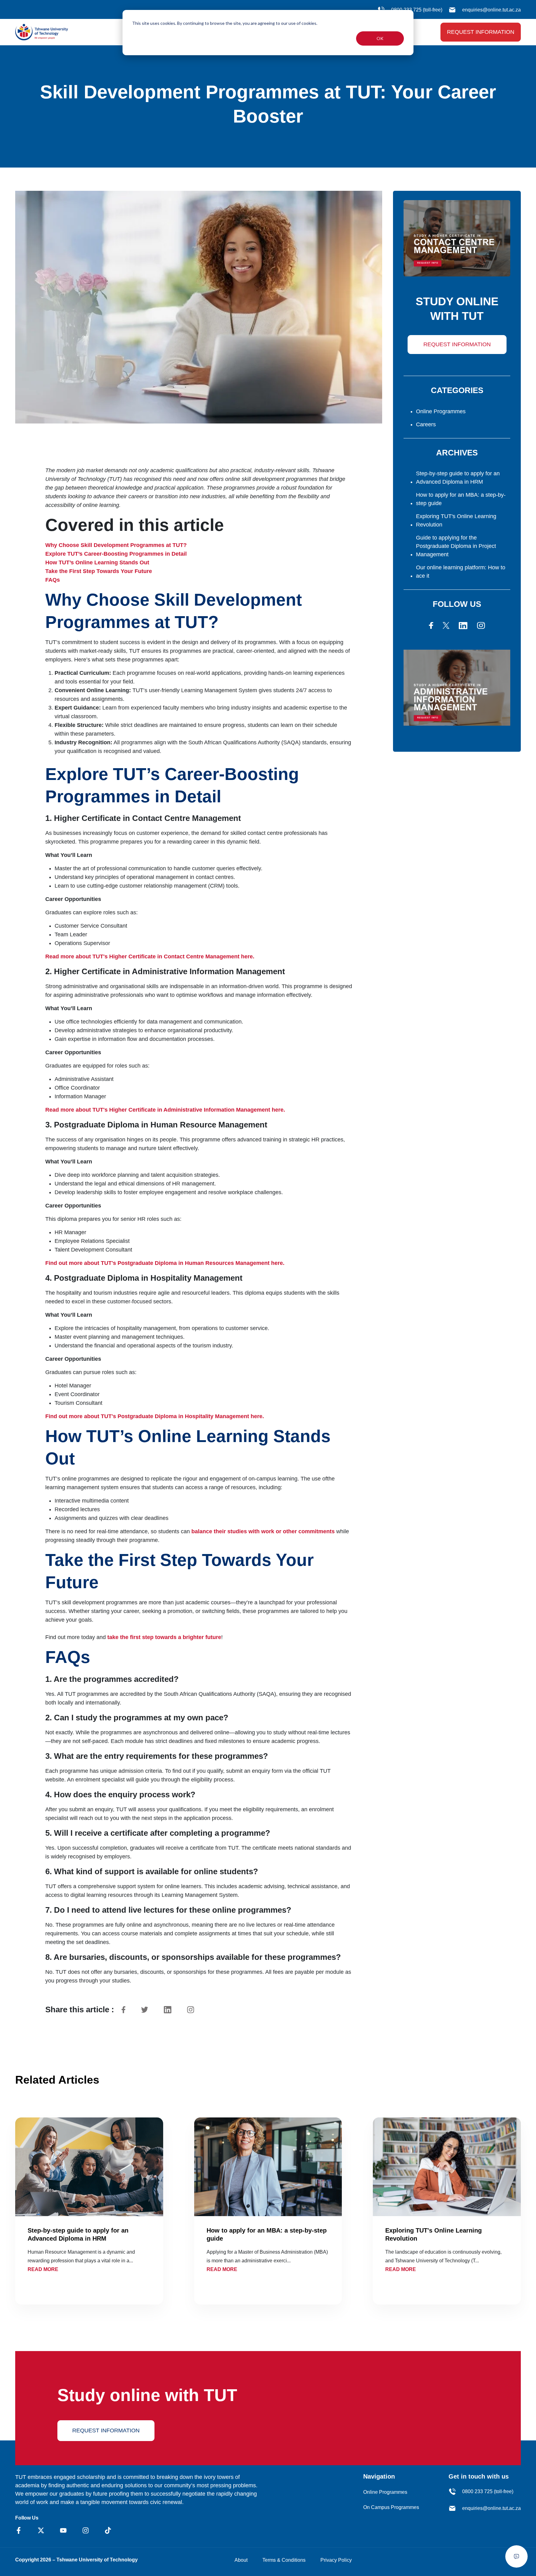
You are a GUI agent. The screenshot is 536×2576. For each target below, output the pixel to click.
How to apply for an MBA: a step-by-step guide (461, 499)
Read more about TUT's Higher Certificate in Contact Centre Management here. (150, 956)
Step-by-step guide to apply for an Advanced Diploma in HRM (458, 478)
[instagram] (481, 625)
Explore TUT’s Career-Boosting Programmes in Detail (116, 554)
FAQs (53, 580)
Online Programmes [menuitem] (385, 2492)
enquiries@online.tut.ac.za (491, 10)
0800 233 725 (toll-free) (488, 2491)
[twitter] (446, 625)
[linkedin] (463, 625)
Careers (426, 424)
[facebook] (431, 625)
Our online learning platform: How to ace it (461, 572)
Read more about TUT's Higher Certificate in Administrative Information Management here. (165, 1110)
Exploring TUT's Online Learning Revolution (456, 520)
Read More (43, 2269)
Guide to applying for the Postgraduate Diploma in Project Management (456, 546)
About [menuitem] (241, 2560)
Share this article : (80, 2009)
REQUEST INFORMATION (457, 344)
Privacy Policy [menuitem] (336, 2560)
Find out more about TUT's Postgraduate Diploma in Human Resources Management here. (165, 1263)
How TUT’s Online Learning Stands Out (97, 562)
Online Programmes (441, 411)
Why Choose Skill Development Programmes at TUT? (116, 545)
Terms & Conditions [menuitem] (284, 2560)
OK (380, 38)
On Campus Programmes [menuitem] (391, 2507)
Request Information (481, 32)
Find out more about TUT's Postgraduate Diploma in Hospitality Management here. (155, 1416)
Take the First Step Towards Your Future (99, 571)
